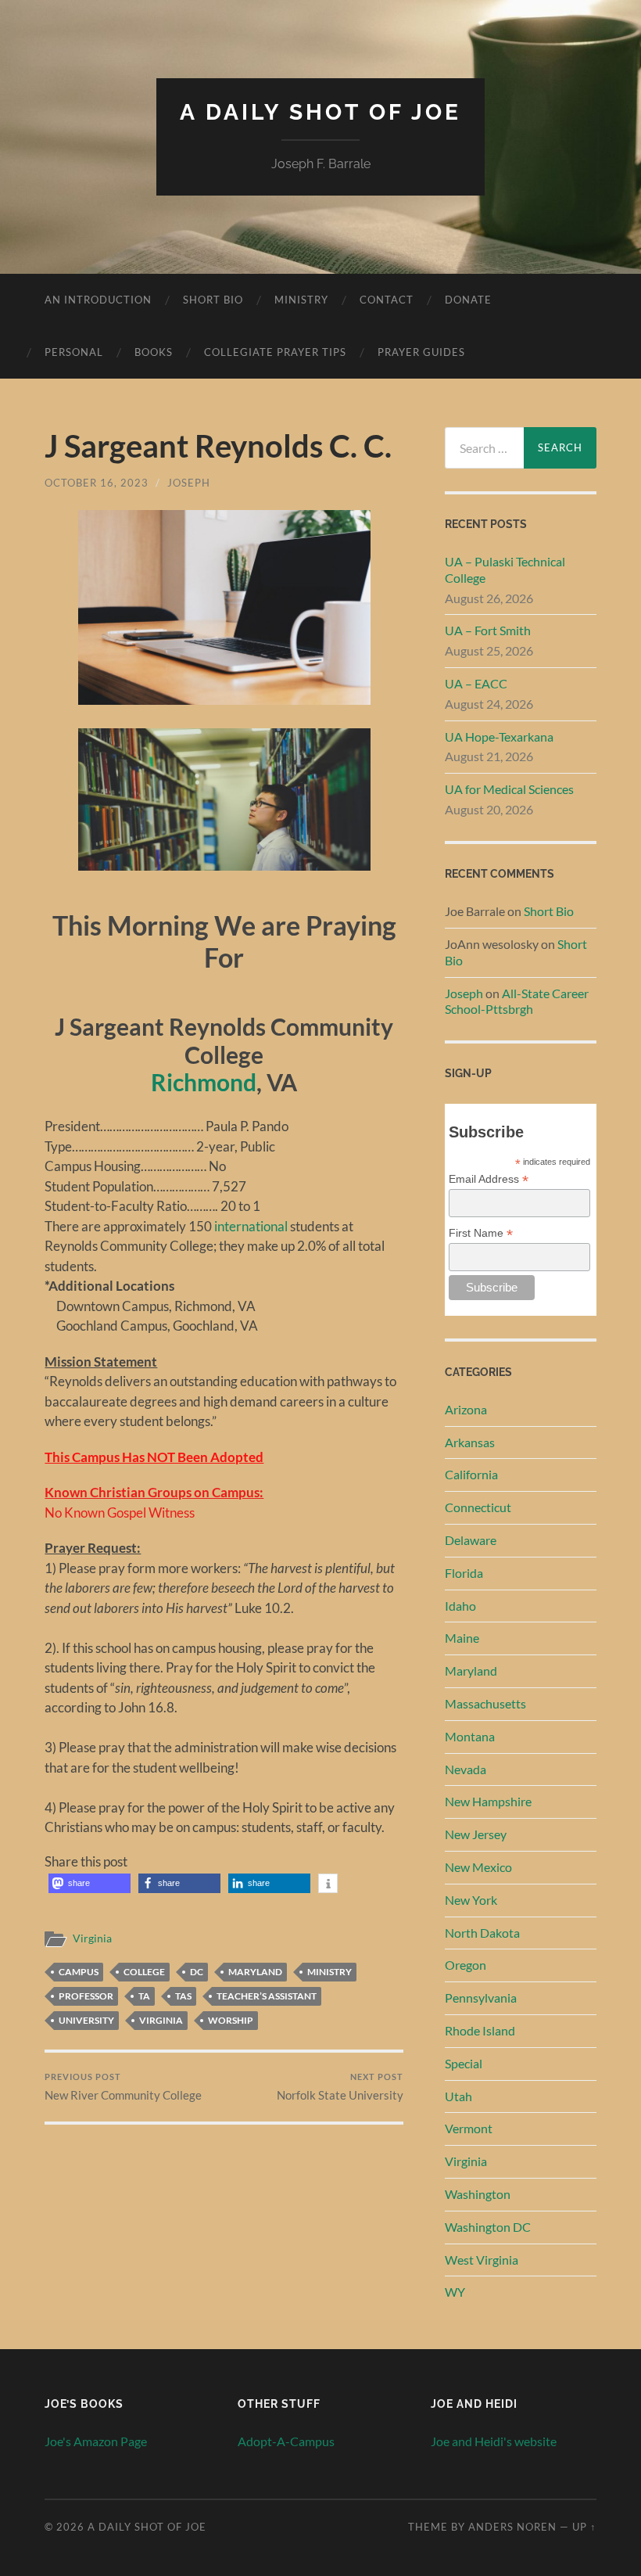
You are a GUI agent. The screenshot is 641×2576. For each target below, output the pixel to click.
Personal (74, 352)
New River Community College (123, 2087)
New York (471, 1900)
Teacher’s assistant (267, 1996)
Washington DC (488, 2227)
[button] (90, 1883)
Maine (462, 1638)
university (86, 2020)
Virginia (92, 1938)
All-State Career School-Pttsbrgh (517, 1001)
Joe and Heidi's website (494, 2441)
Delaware (471, 1540)
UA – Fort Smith (488, 630)
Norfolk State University (340, 2087)
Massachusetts (485, 1703)
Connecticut (478, 1507)
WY (455, 2292)
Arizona (466, 1409)
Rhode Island (480, 2030)
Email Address (489, 1179)
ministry (329, 1972)
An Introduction (98, 300)
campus (79, 1972)
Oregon (466, 1965)
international (251, 1226)
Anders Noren (512, 2527)
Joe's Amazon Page (96, 2441)
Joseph (189, 483)
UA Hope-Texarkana (499, 737)
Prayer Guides (421, 352)
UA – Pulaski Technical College (505, 569)
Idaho (460, 1606)
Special (464, 2063)
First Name (481, 1233)
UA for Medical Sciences (509, 789)
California (471, 1474)
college (144, 1972)
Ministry (301, 300)
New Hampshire (488, 1801)
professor (86, 1996)
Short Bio (213, 300)
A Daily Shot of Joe (320, 112)
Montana (470, 1736)
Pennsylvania (481, 1998)
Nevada (466, 1769)
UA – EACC (476, 683)
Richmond (204, 1082)
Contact (387, 300)
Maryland (255, 1972)
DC (197, 1972)
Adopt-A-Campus (286, 2441)
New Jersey (476, 1834)
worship (231, 2020)
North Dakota (482, 1933)
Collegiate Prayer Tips (275, 352)
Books (154, 352)
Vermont (469, 2128)
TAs (183, 1996)
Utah (458, 2096)
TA (144, 1996)
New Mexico (478, 1867)
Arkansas (470, 1442)
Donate (468, 300)
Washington (478, 2194)
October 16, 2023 (97, 483)
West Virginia (482, 2260)
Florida (464, 1573)
